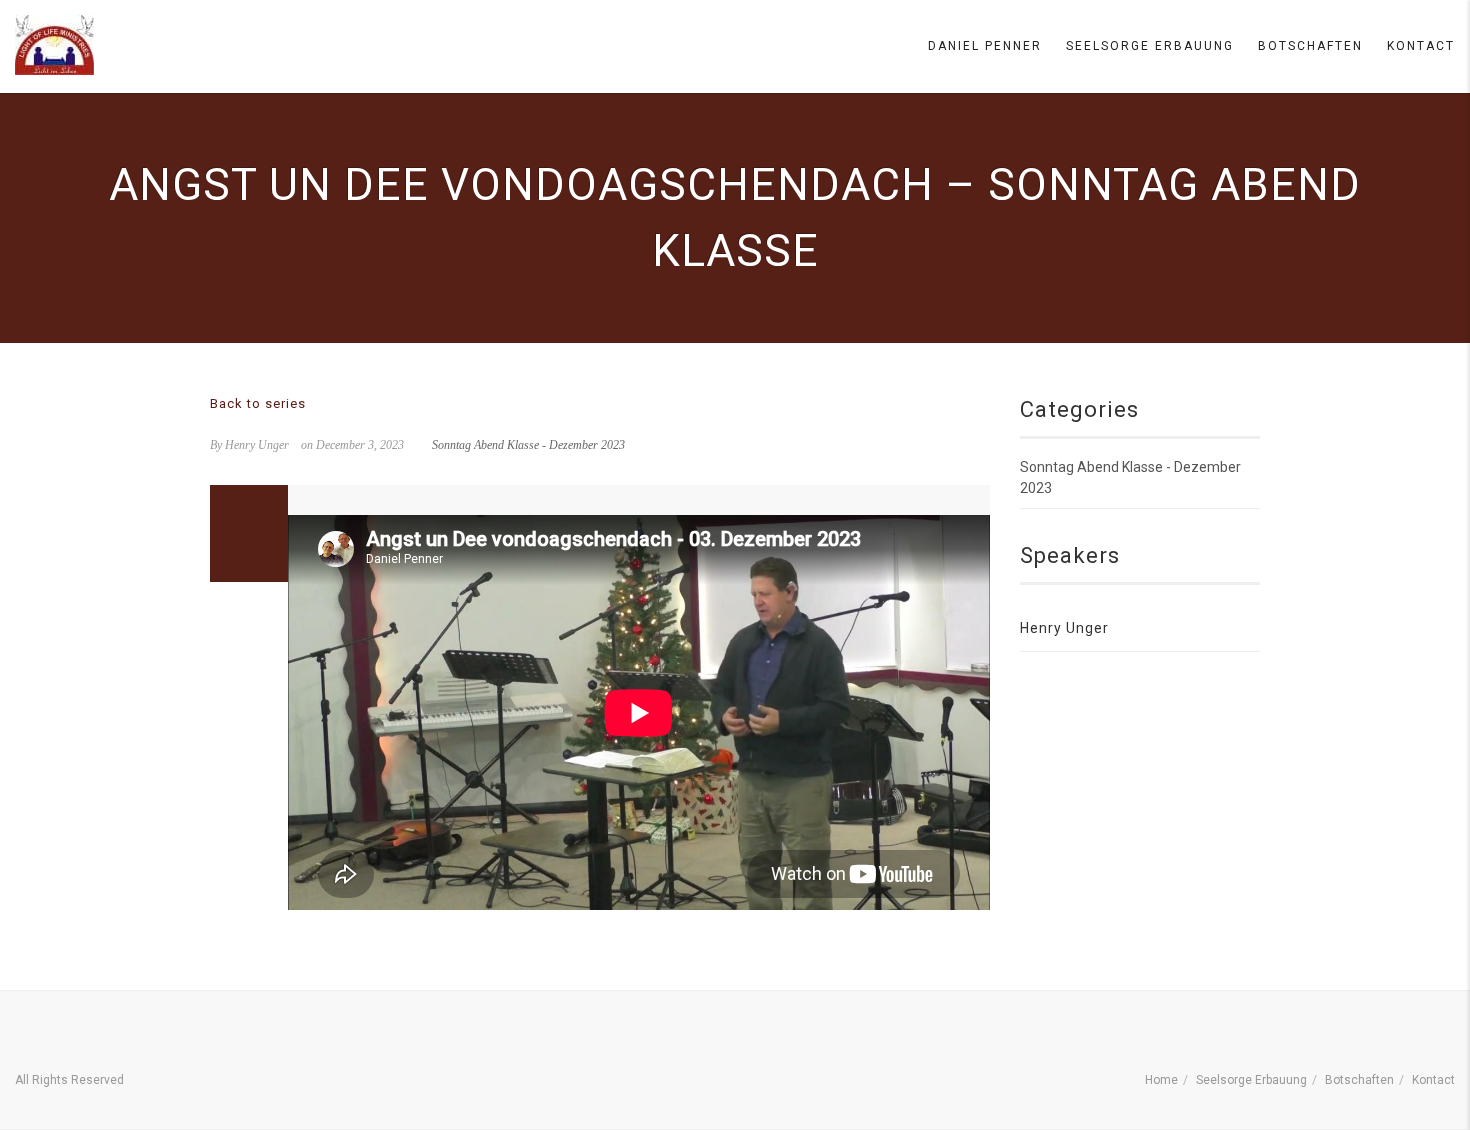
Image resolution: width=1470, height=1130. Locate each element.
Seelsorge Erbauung (1150, 46)
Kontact (1421, 46)
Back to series (258, 403)
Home (1161, 1080)
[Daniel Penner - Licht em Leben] (54, 45)
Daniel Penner (985, 46)
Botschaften (1310, 46)
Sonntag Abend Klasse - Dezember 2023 (528, 445)
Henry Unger (1064, 628)
